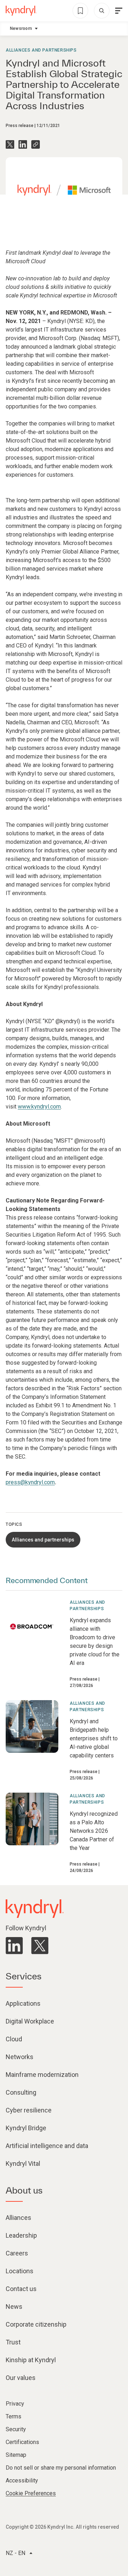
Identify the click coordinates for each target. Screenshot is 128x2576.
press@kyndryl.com (30, 1482)
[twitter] (40, 1946)
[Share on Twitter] (10, 144)
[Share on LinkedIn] (23, 144)
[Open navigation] (119, 11)
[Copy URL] (36, 144)
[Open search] (102, 11)
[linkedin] (14, 1946)
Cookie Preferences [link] (31, 2493)
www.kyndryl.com (39, 1107)
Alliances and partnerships (41, 50)
